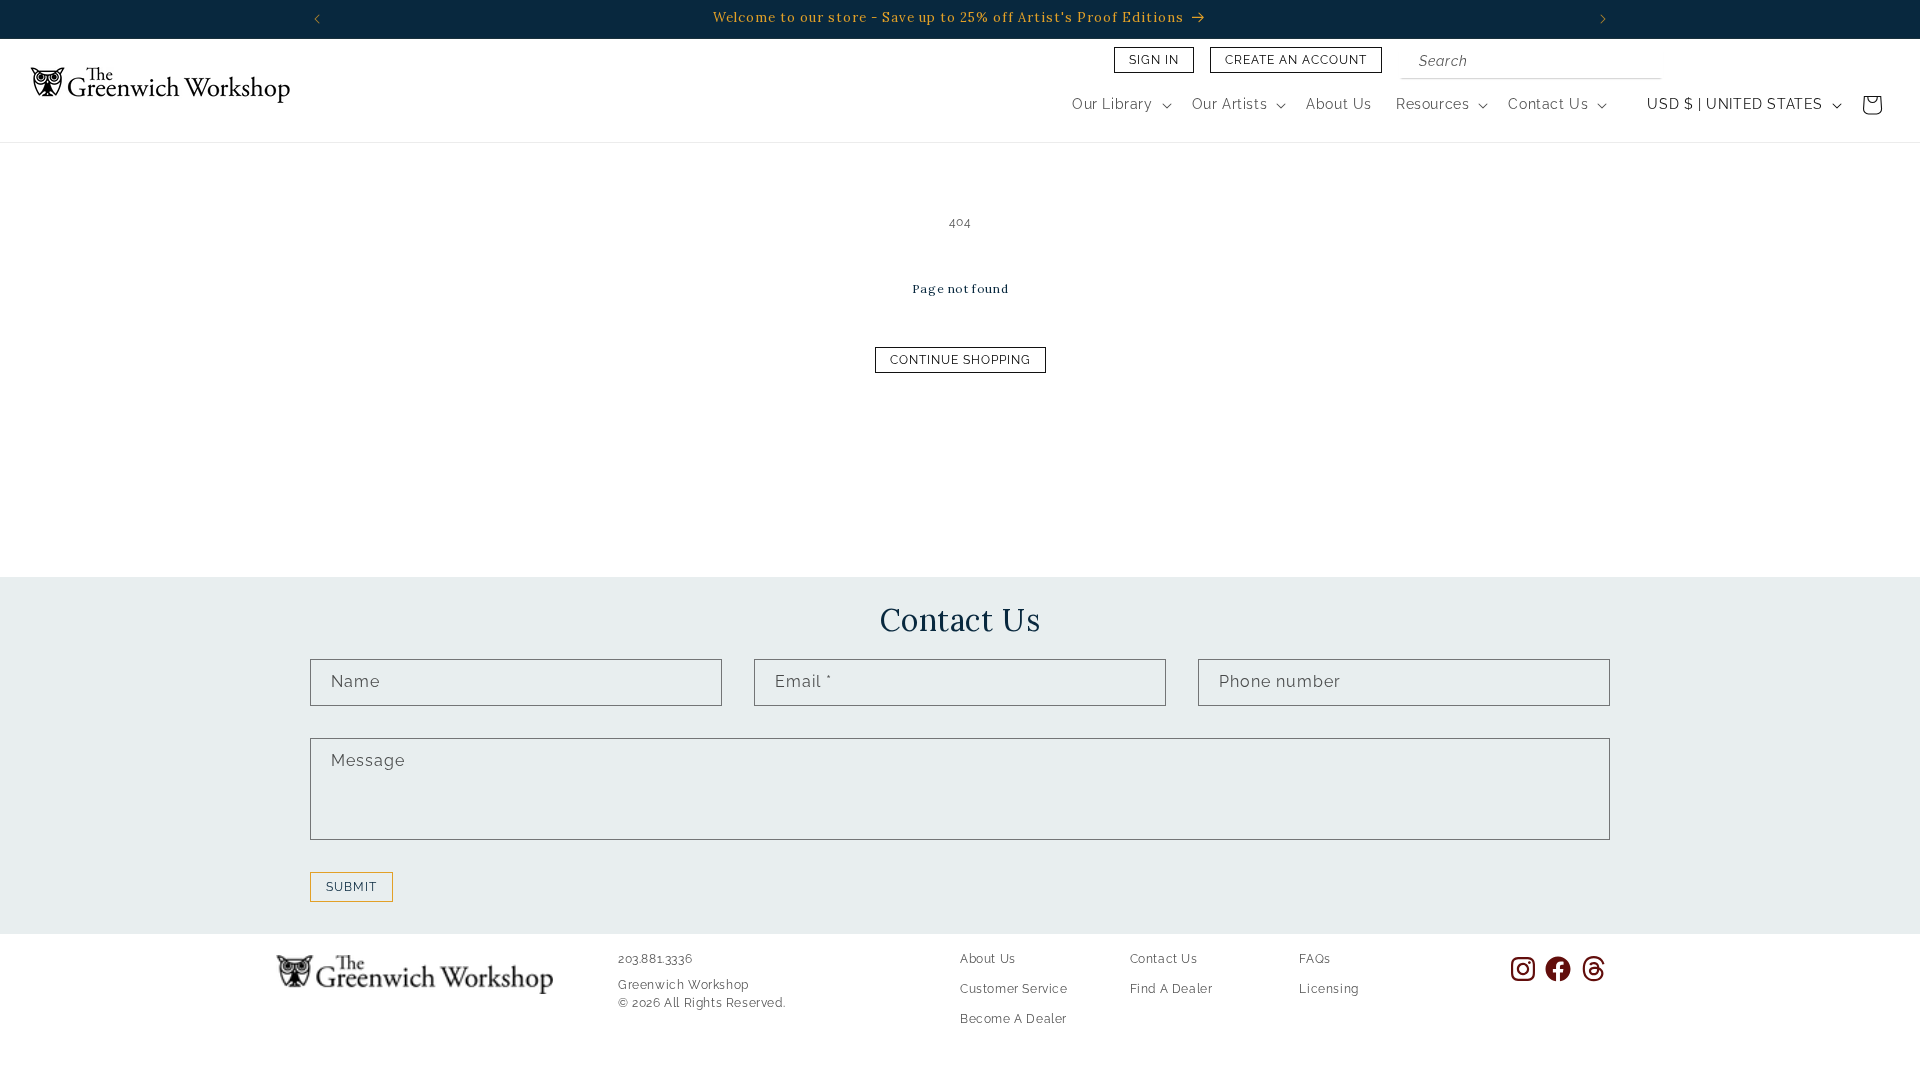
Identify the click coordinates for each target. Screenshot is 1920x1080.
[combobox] (1531, 63)
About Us (988, 959)
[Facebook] (1558, 969)
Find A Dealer (1171, 989)
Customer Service (1014, 989)
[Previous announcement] (317, 19)
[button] (1120, 104)
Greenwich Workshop (683, 985)
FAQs (1314, 959)
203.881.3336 (655, 959)
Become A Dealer (1013, 1019)
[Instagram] (1523, 969)
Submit (351, 887)
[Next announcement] (1603, 19)
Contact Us (1164, 959)
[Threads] (1593, 968)
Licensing (1328, 989)
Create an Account (1296, 60)
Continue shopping (960, 360)
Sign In (1154, 60)
